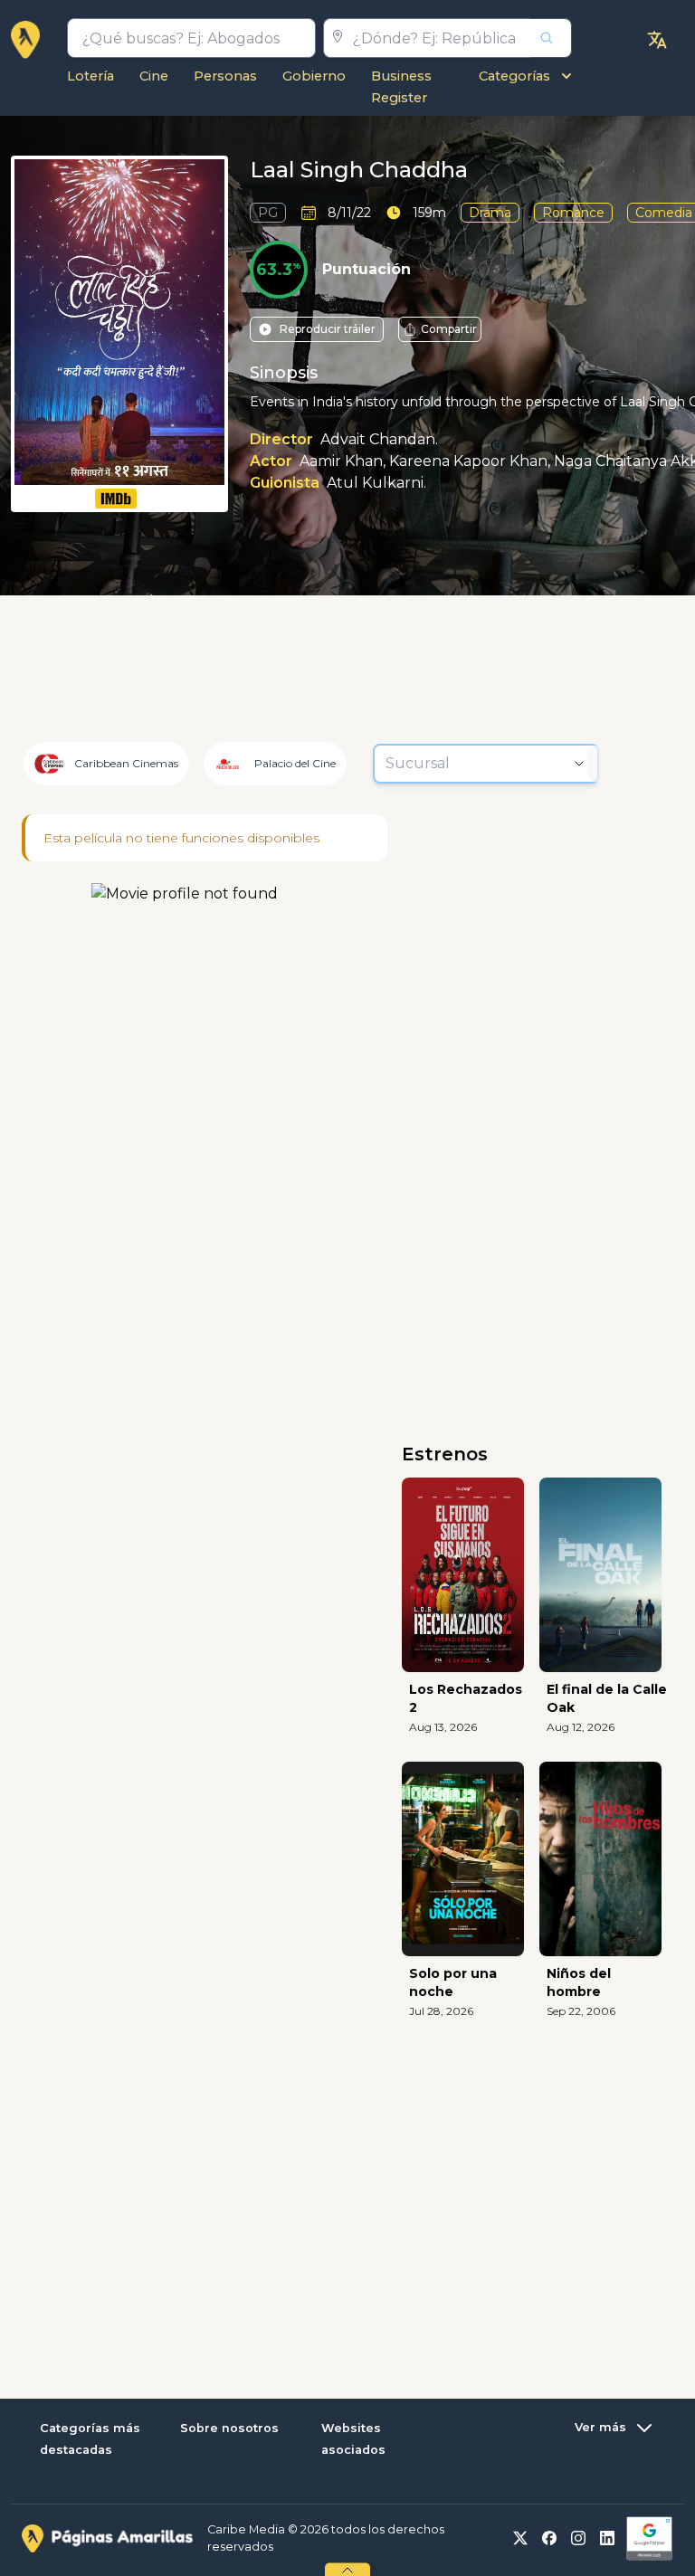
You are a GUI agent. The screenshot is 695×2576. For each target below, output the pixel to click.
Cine (154, 76)
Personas (225, 76)
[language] (657, 40)
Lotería (90, 76)
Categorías (514, 76)
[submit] (551, 38)
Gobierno (314, 76)
